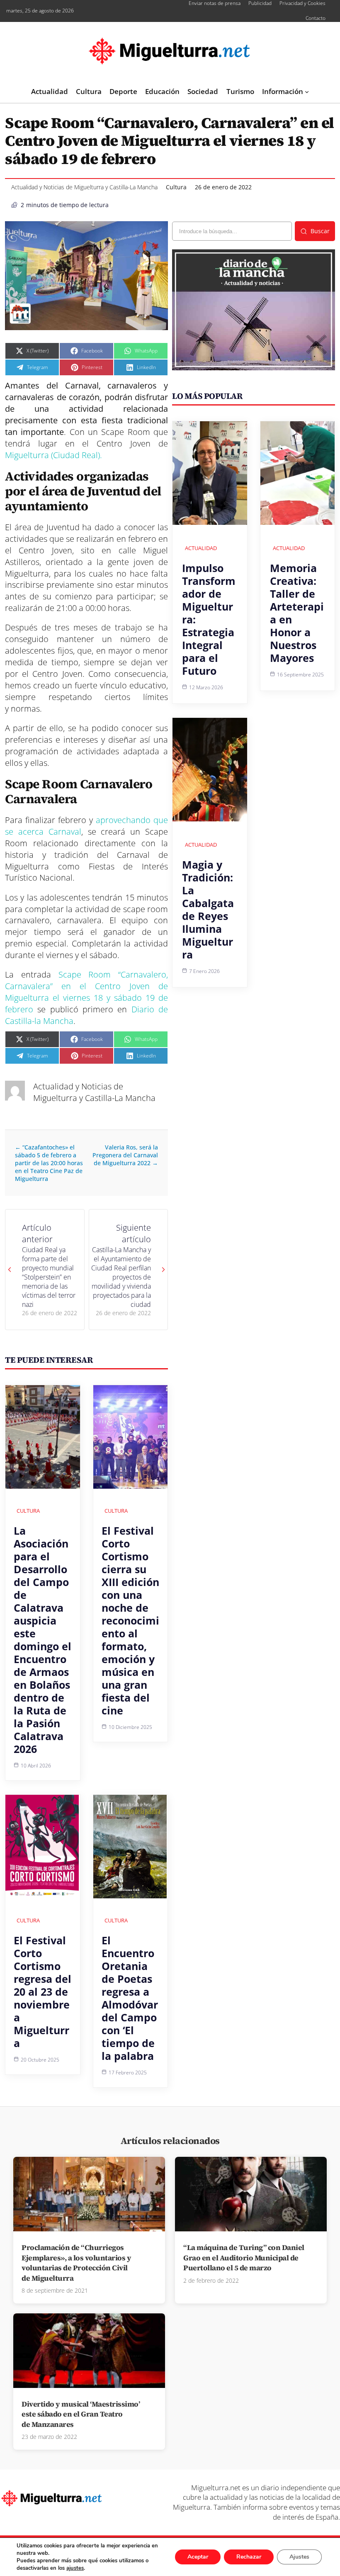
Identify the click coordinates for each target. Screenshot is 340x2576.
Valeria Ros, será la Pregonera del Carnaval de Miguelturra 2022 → (124, 1155)
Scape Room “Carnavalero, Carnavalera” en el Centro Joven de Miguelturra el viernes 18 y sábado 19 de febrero (86, 992)
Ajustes (299, 2557)
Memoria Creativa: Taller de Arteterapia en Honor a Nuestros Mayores (297, 613)
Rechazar (249, 2557)
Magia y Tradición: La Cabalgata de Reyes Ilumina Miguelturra (208, 909)
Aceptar (198, 2557)
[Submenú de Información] (307, 92)
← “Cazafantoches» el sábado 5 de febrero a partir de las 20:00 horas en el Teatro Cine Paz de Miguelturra (49, 1163)
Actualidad (201, 548)
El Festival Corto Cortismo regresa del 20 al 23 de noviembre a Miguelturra (42, 1992)
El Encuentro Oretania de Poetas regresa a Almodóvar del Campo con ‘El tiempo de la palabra (130, 1998)
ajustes (75, 2568)
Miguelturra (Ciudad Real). (53, 455)
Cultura (176, 187)
